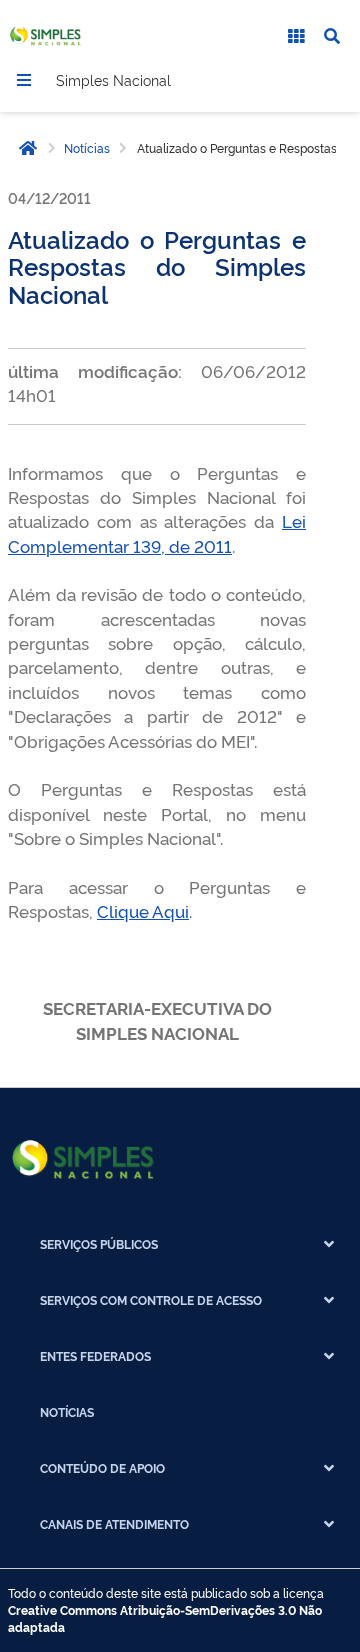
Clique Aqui (143, 910)
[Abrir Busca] (332, 36)
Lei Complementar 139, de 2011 (157, 532)
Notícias (87, 148)
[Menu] (24, 80)
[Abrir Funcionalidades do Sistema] (296, 36)
